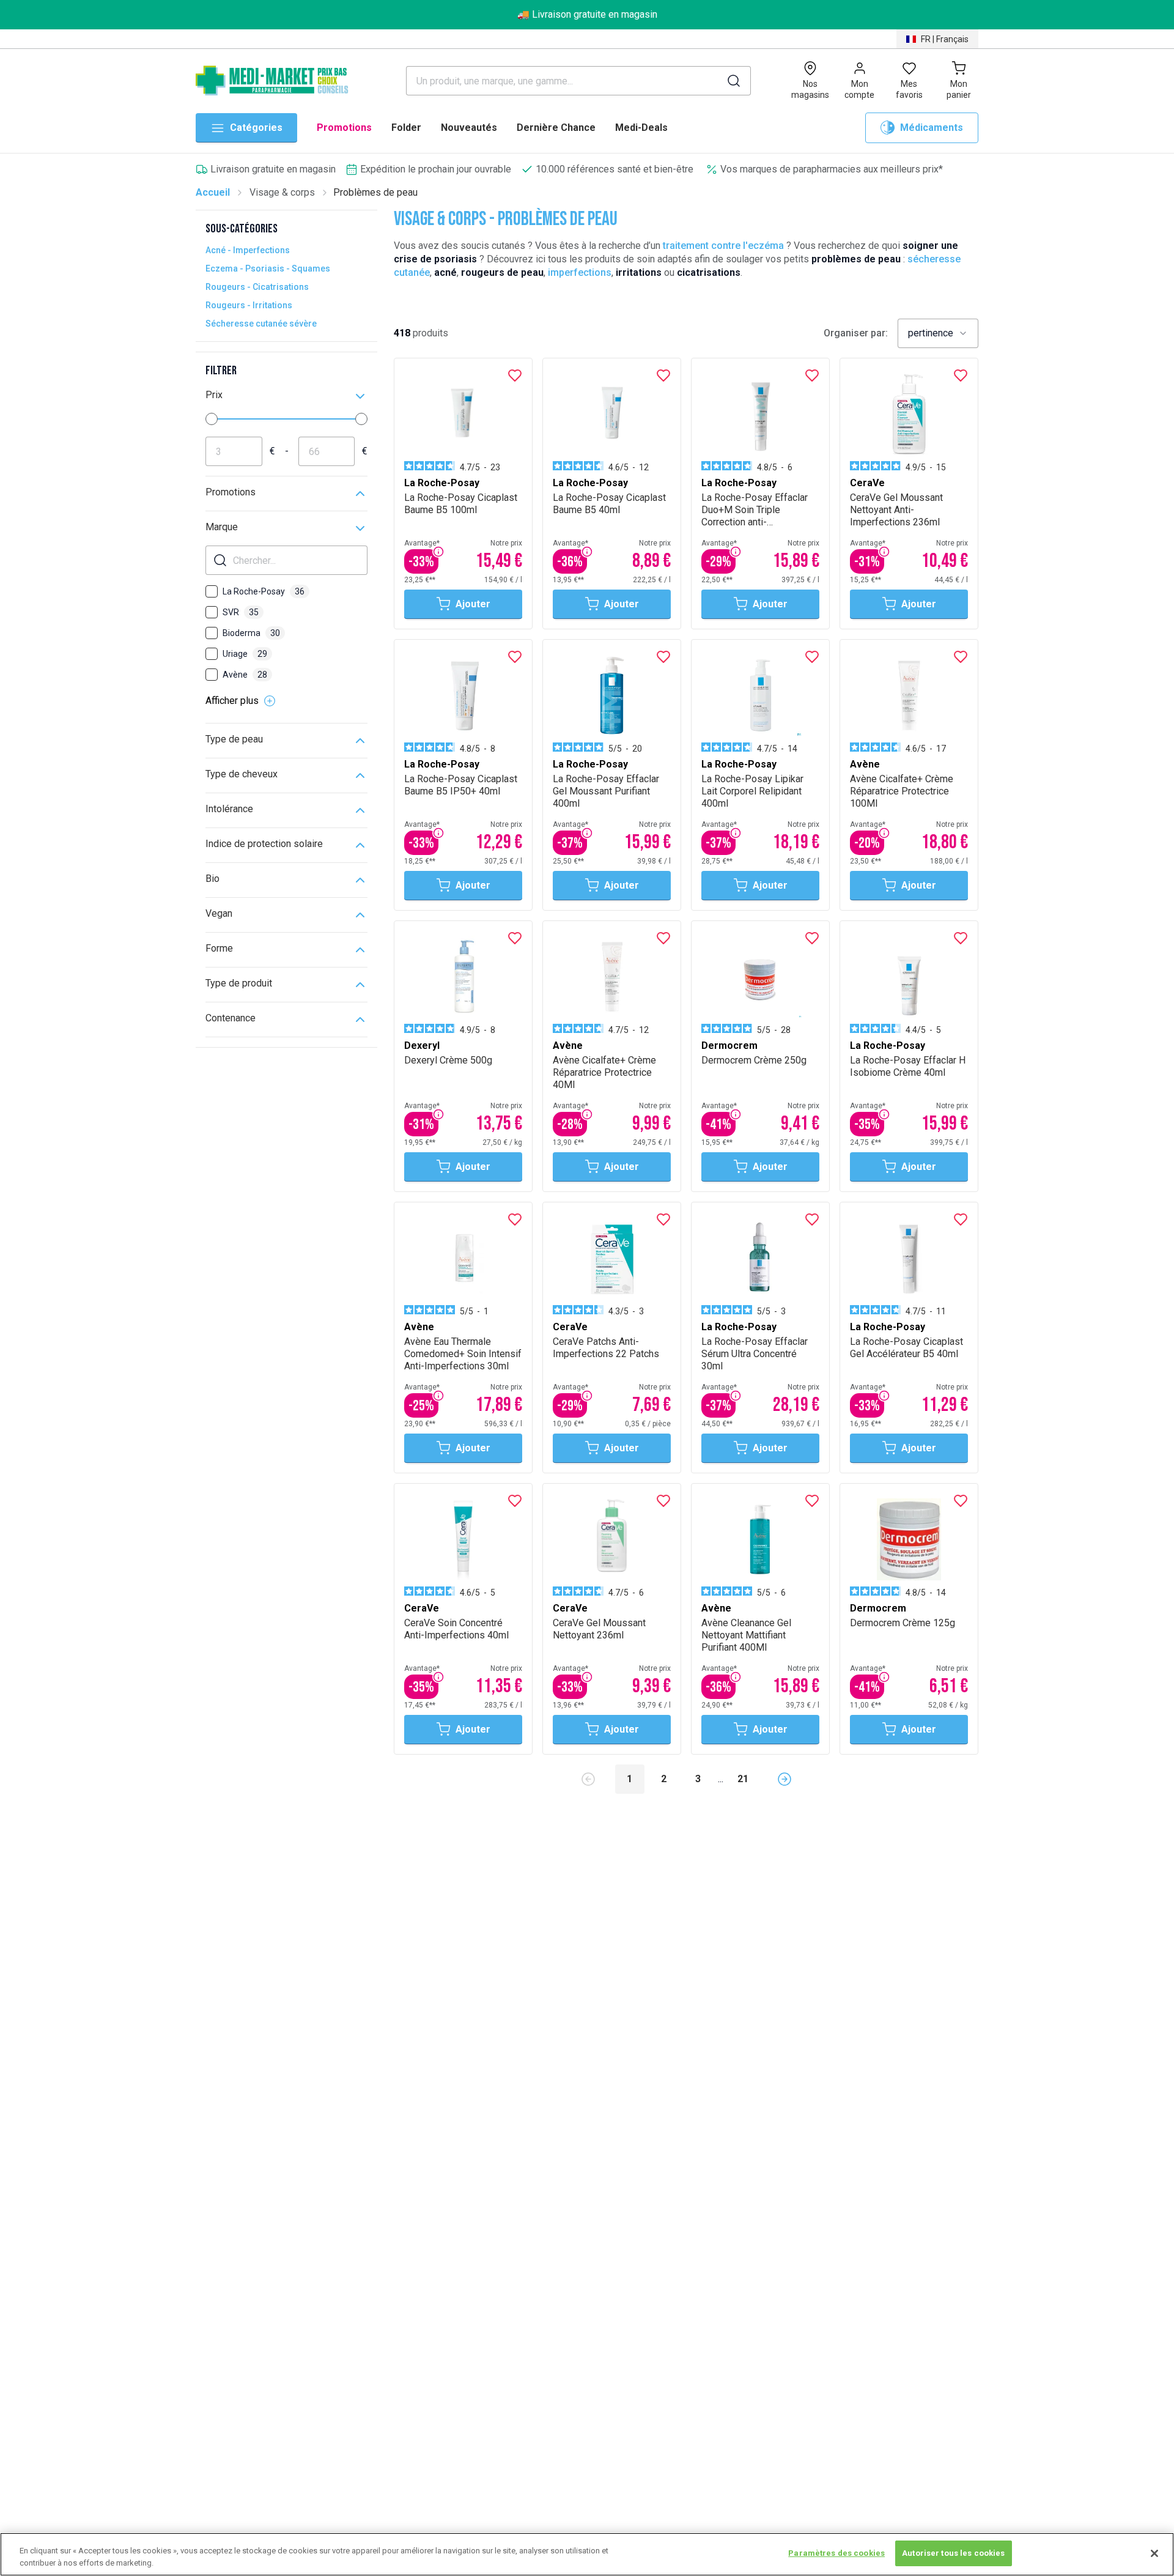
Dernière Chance (556, 128)
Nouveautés (469, 128)
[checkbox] (212, 591)
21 (743, 1779)
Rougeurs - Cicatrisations (257, 287)
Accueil (213, 192)
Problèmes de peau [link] (375, 192)
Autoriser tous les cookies (953, 2553)
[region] (587, 2554)
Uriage (245, 654)
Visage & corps (282, 192)
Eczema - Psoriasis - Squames (268, 268)
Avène (245, 675)
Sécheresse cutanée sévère (261, 324)
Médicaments (932, 128)
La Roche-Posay (264, 591)
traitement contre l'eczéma (723, 246)
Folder (406, 128)
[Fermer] (1154, 2553)
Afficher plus (232, 701)
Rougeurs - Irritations (249, 305)
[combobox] (938, 333)
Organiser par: (856, 333)
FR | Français (945, 39)
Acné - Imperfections (248, 250)
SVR (241, 612)
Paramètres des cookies (836, 2553)
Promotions (344, 128)
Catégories (256, 128)
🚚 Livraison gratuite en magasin (587, 14)
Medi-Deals (641, 128)
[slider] (212, 419)
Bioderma (251, 633)
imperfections (580, 272)
